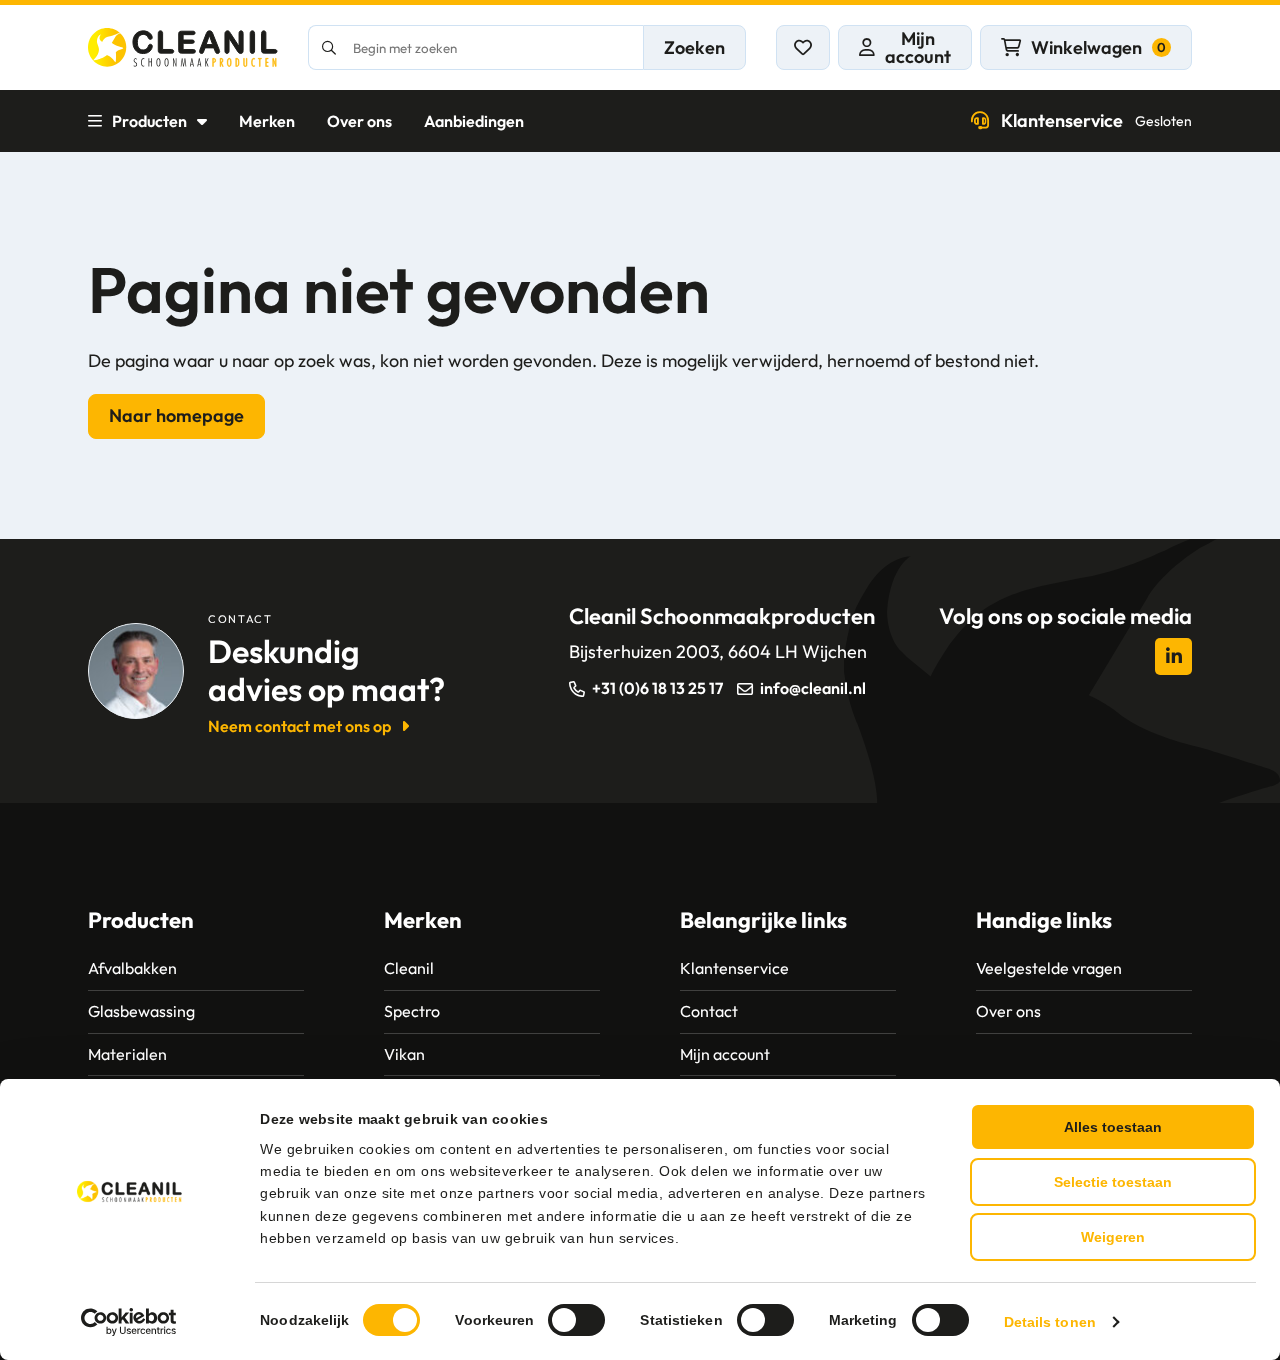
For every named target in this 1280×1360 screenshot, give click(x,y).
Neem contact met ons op (299, 726)
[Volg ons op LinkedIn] (1173, 656)
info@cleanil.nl (813, 688)
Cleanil (409, 968)
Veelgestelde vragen (1049, 968)
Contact (709, 1011)
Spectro (412, 1011)
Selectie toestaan (1113, 1182)
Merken (267, 121)
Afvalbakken (132, 968)
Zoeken (694, 47)
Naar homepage (176, 415)
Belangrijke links (763, 920)
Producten (149, 121)
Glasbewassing (141, 1011)
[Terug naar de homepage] (183, 47)
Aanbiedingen (474, 121)
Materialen (127, 1054)
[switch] (576, 1320)
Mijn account (725, 1054)
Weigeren (1113, 1237)
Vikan (404, 1054)
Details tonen (1050, 1322)
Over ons (359, 121)
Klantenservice (1096, 120)
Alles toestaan (1113, 1127)
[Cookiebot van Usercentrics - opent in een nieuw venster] (129, 1322)
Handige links (1044, 920)
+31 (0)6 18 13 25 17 (657, 688)
